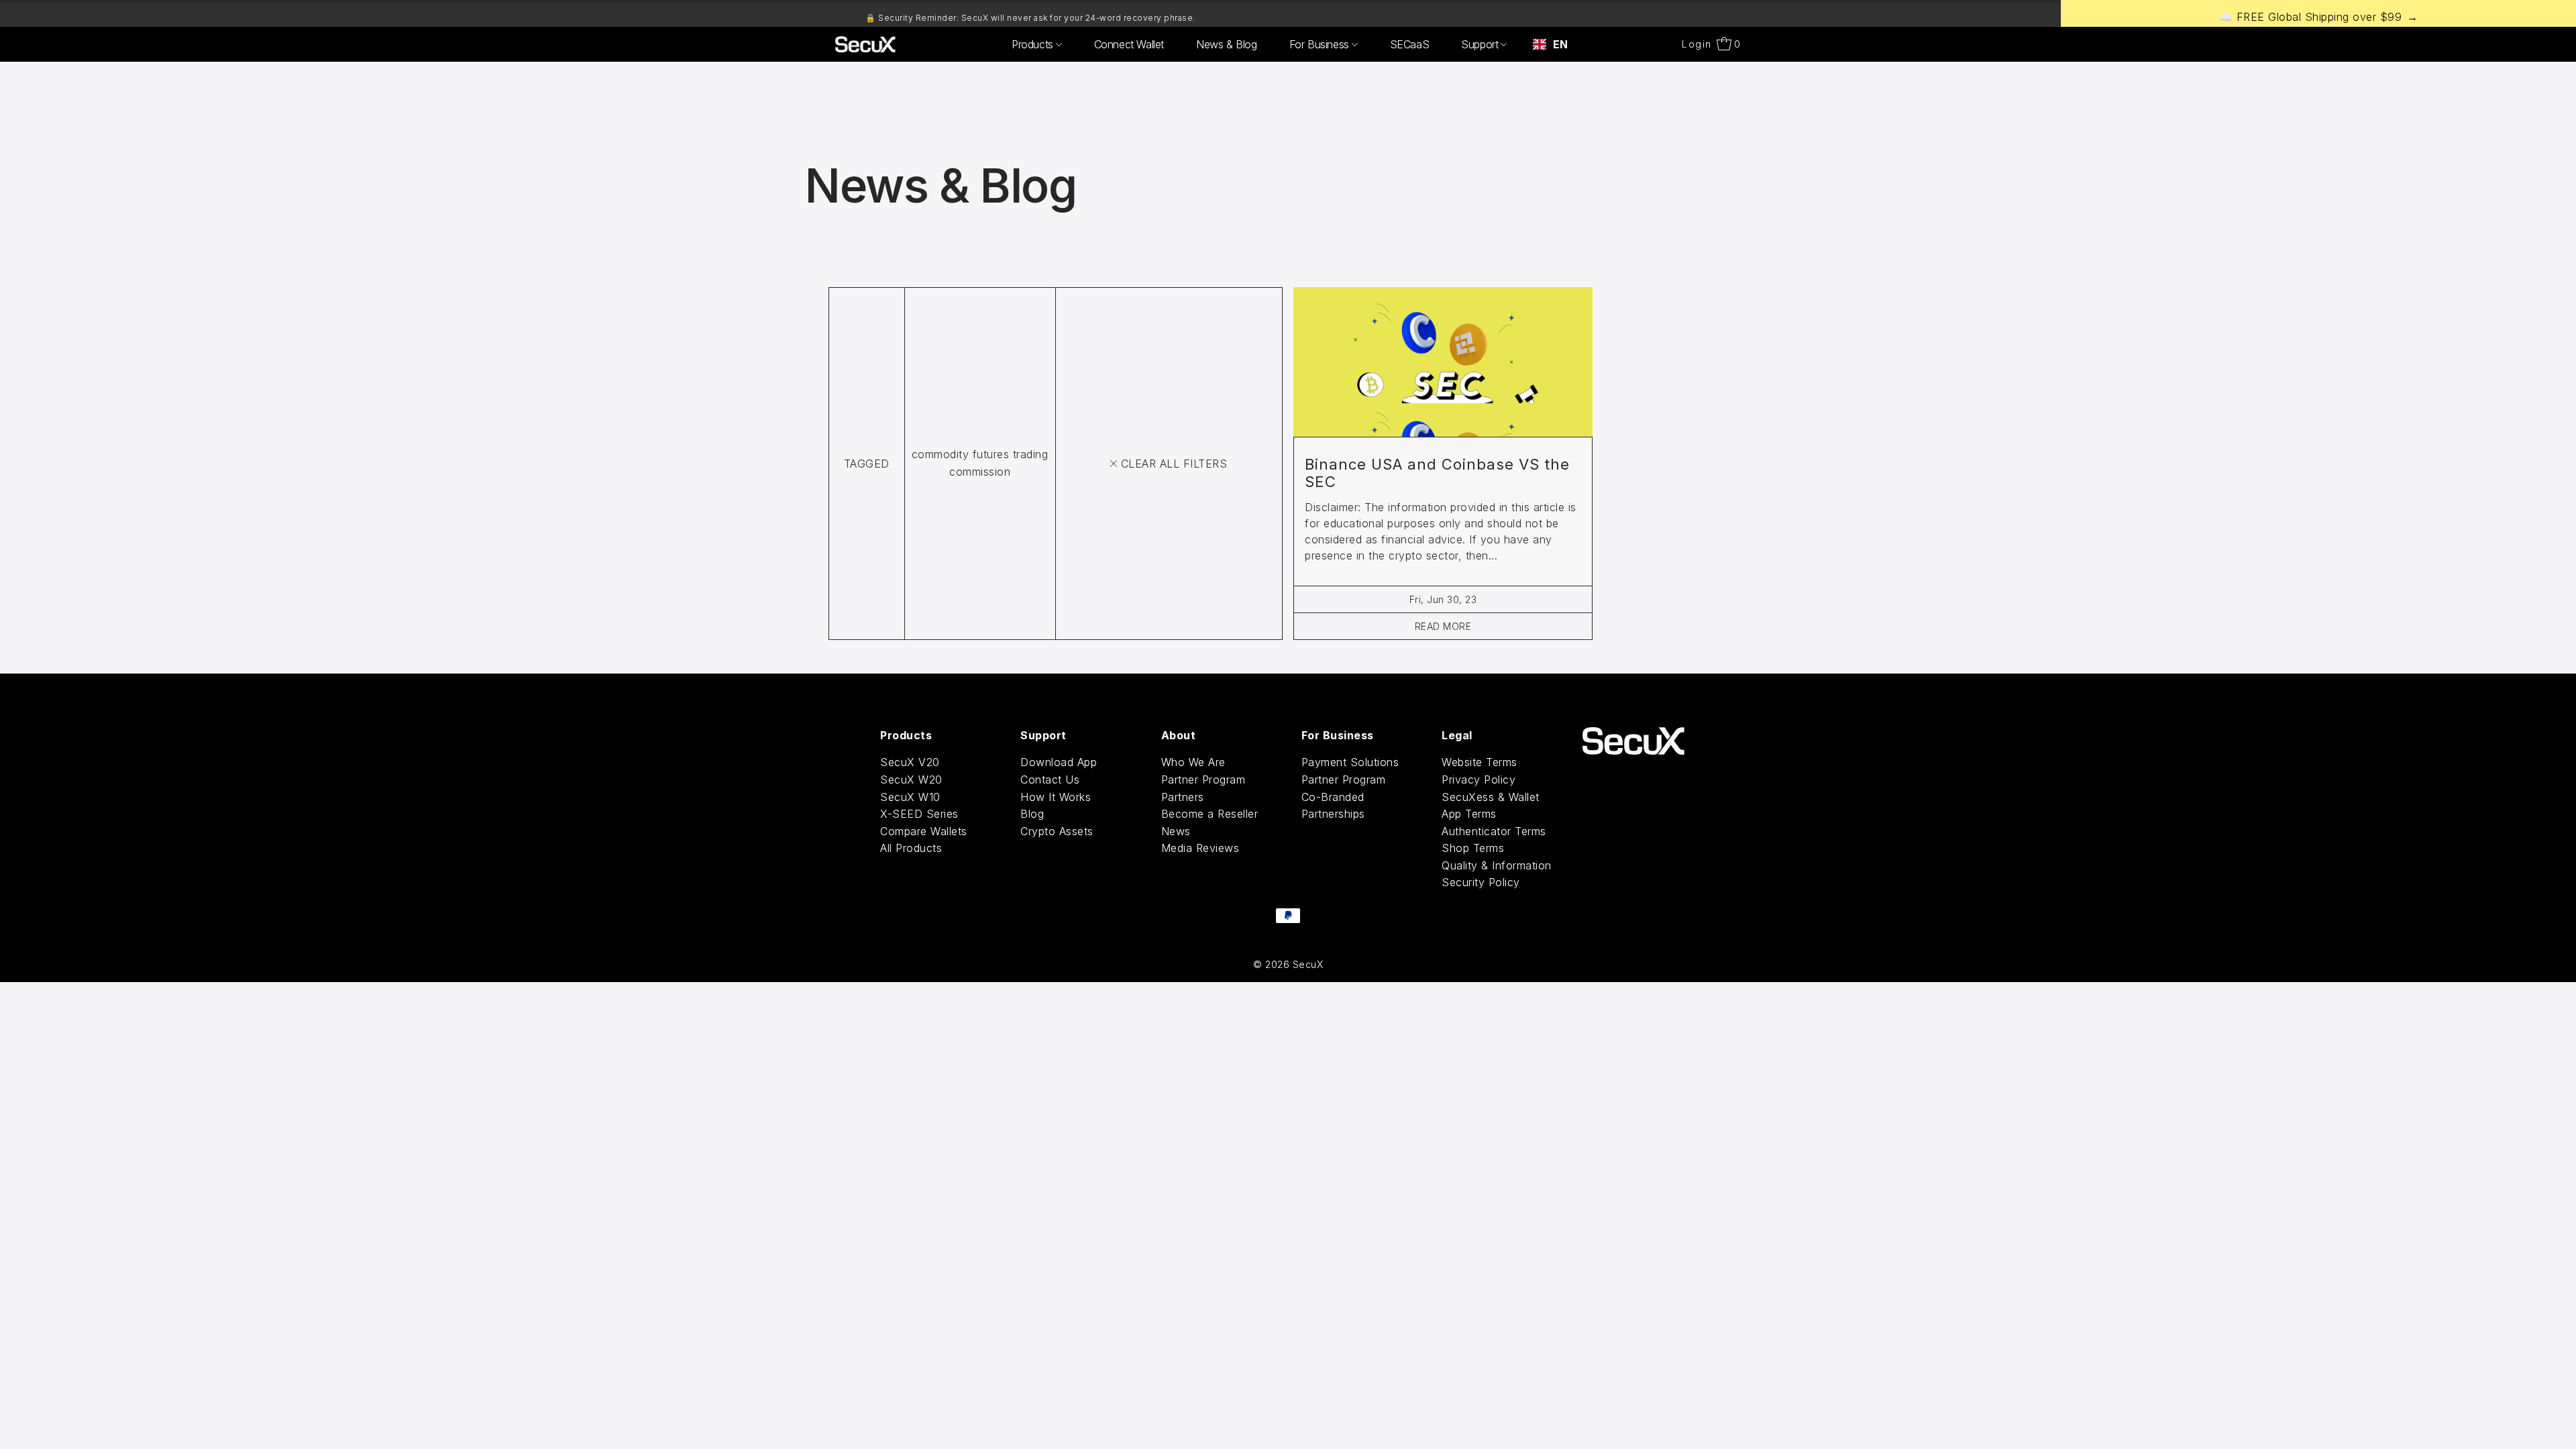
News (1176, 831)
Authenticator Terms (1494, 831)
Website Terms (1480, 762)
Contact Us (1050, 780)
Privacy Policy (1479, 780)
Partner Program (1203, 780)
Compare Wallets (924, 831)
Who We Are (1193, 762)
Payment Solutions (1350, 762)
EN (1560, 44)
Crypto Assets (1057, 831)
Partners (1183, 797)
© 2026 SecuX (1288, 964)
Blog (1032, 814)
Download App (1059, 762)
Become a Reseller (1210, 814)
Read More (1443, 626)
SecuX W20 (911, 780)
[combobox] (1550, 44)
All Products (911, 848)
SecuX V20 (910, 762)
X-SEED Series (919, 814)
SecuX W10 (910, 797)
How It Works (1056, 797)
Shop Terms (1473, 848)
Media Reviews (1200, 848)
